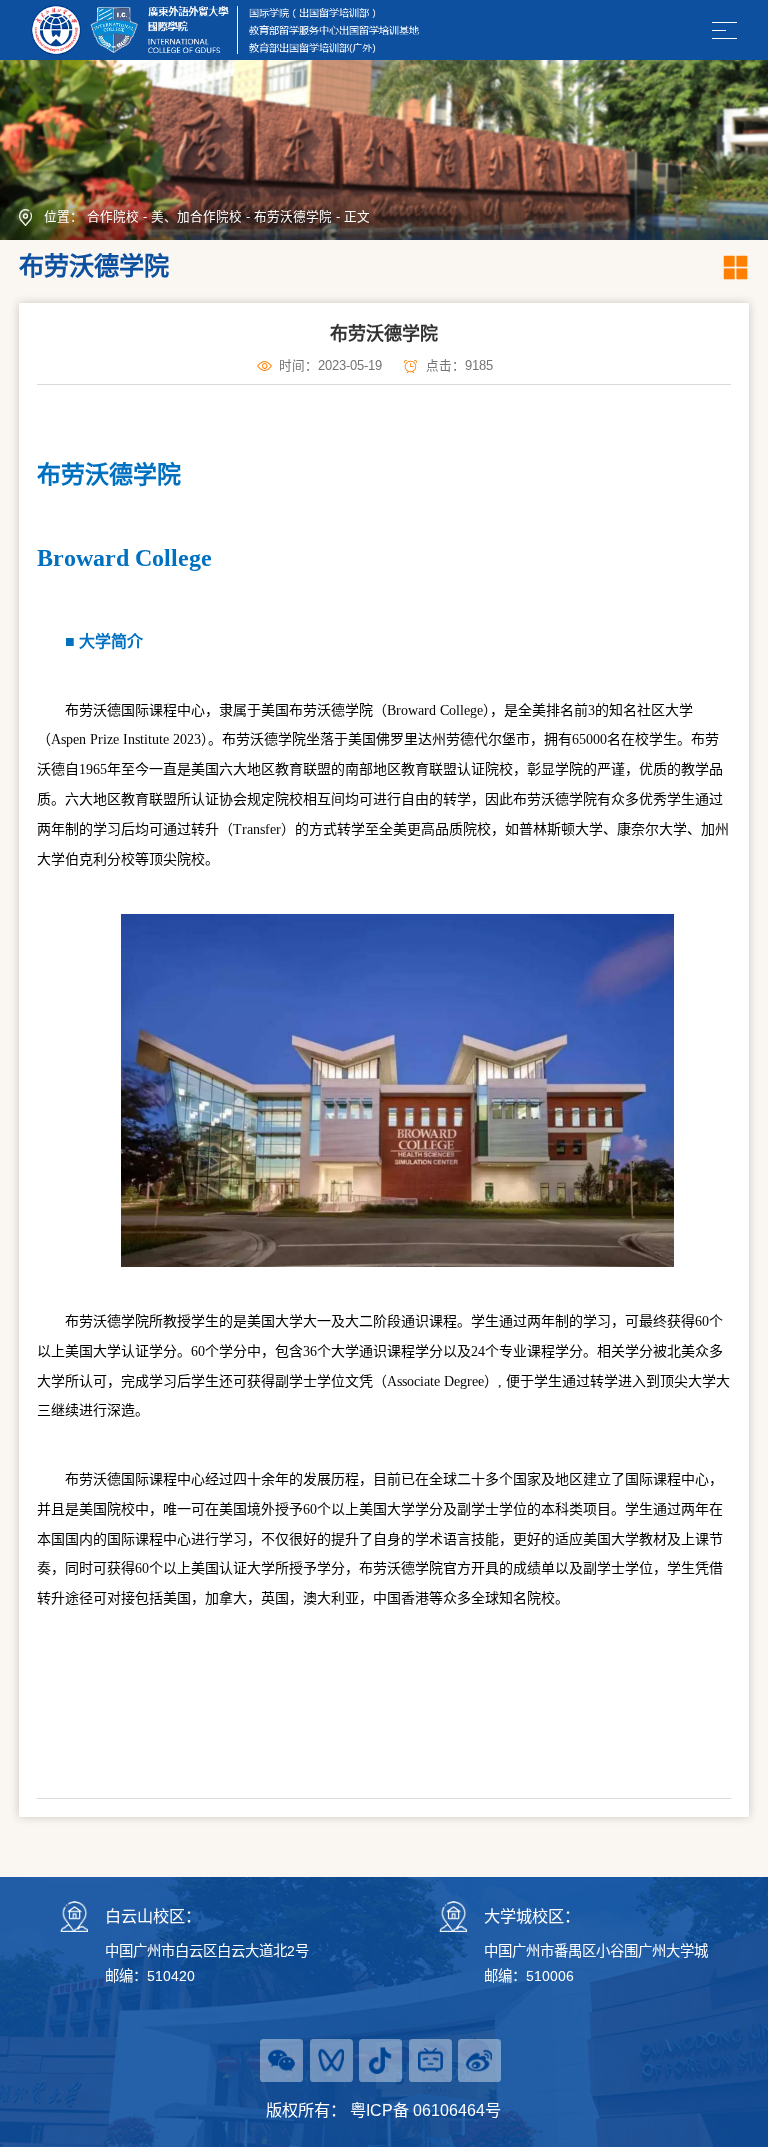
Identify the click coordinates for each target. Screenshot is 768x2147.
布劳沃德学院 (293, 217)
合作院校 (113, 217)
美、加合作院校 (196, 217)
